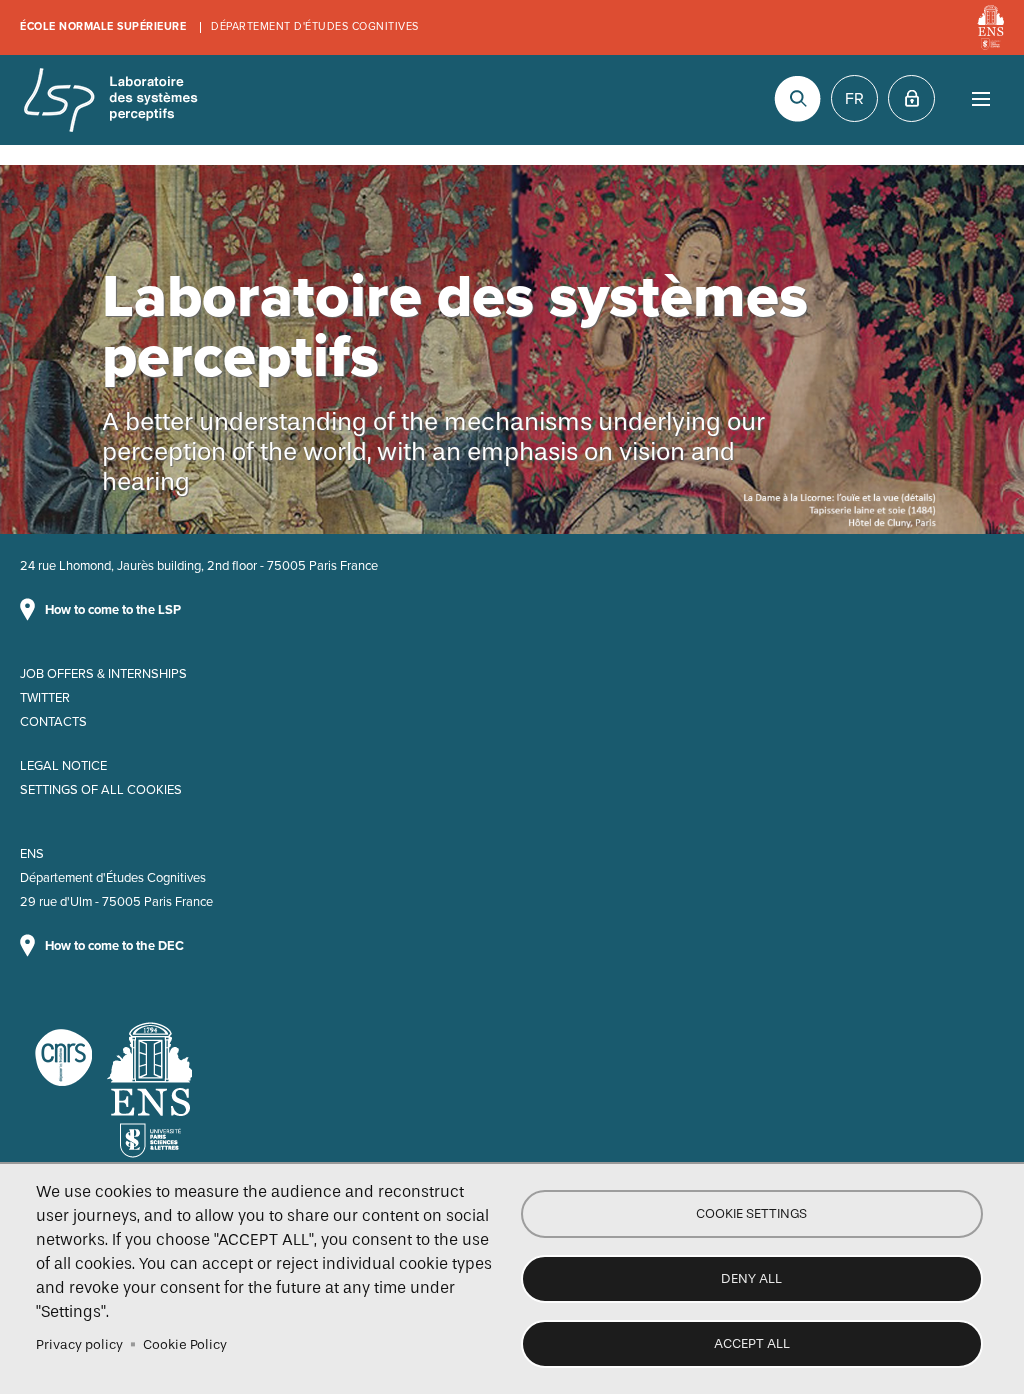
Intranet (911, 98)
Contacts (53, 722)
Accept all (752, 1343)
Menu (980, 98)
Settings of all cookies (101, 790)
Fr (854, 99)
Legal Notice (63, 766)
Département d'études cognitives (315, 26)
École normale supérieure (103, 26)
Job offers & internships (103, 674)
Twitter (45, 698)
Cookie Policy (185, 1344)
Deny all (751, 1278)
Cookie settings (751, 1213)
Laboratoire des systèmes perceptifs (110, 100)
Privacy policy (79, 1344)
